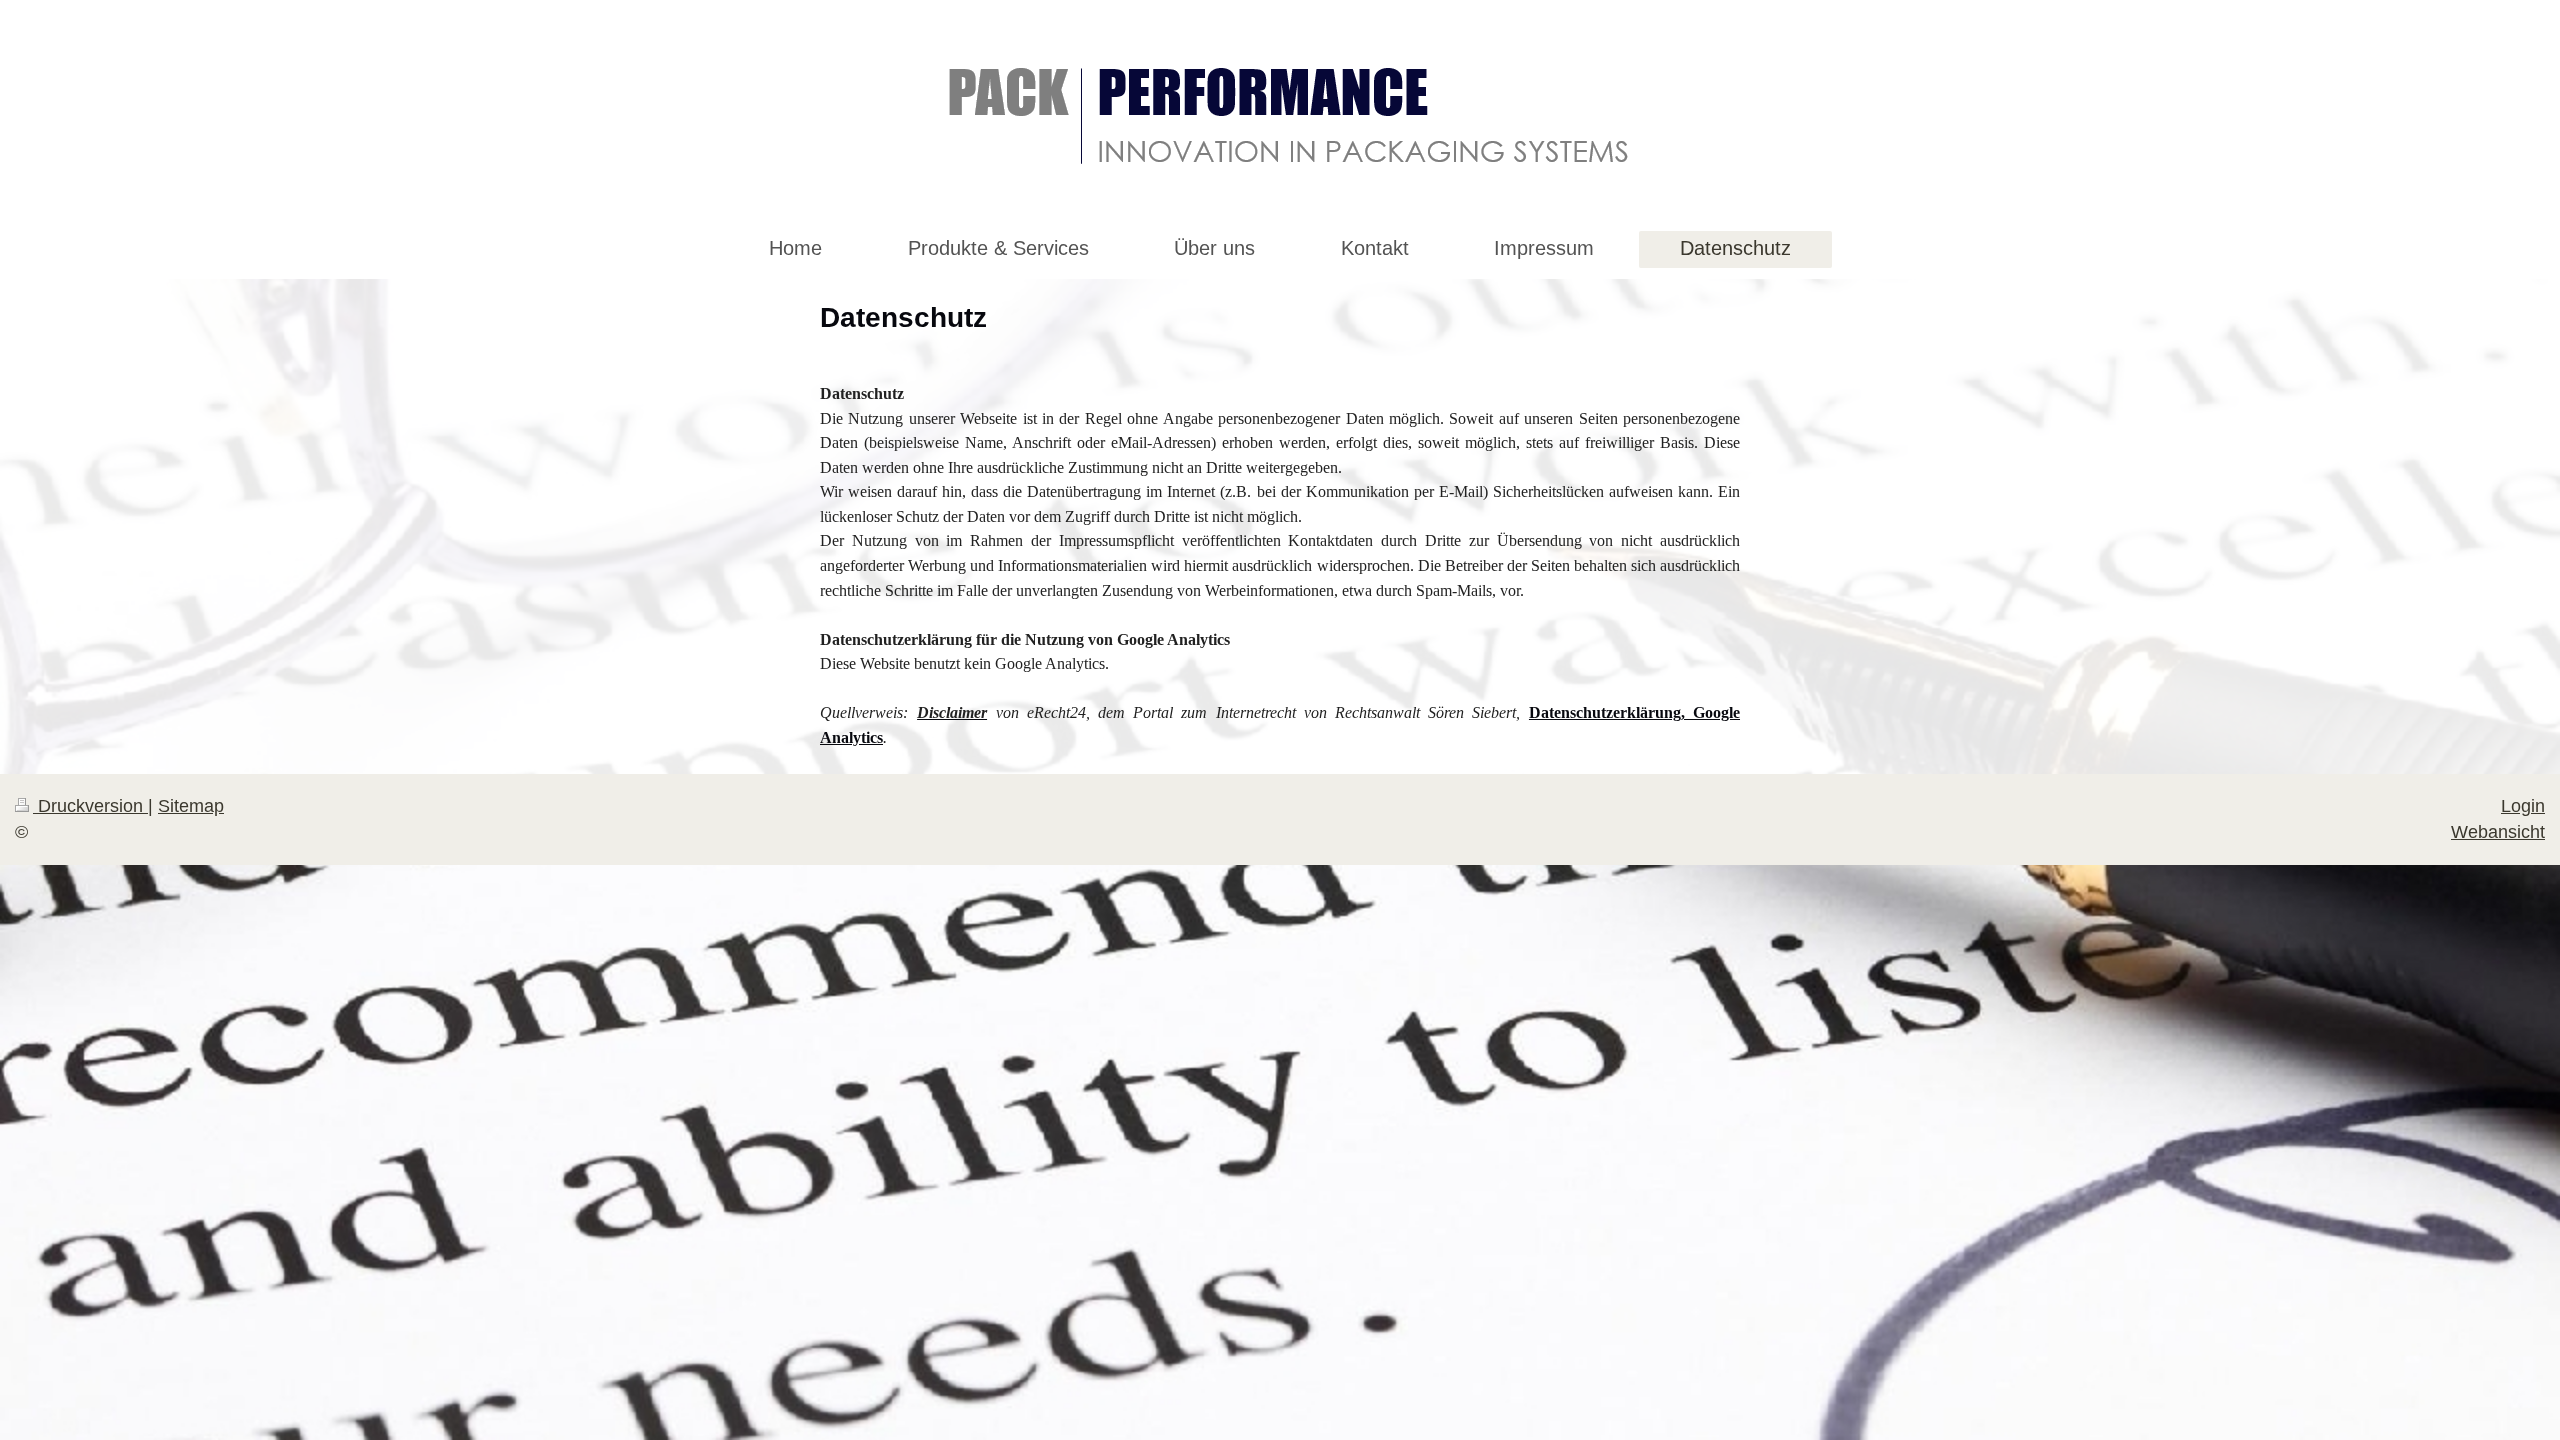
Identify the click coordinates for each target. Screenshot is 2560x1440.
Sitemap (191, 806)
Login (2523, 806)
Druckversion (90, 806)
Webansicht (2498, 832)
